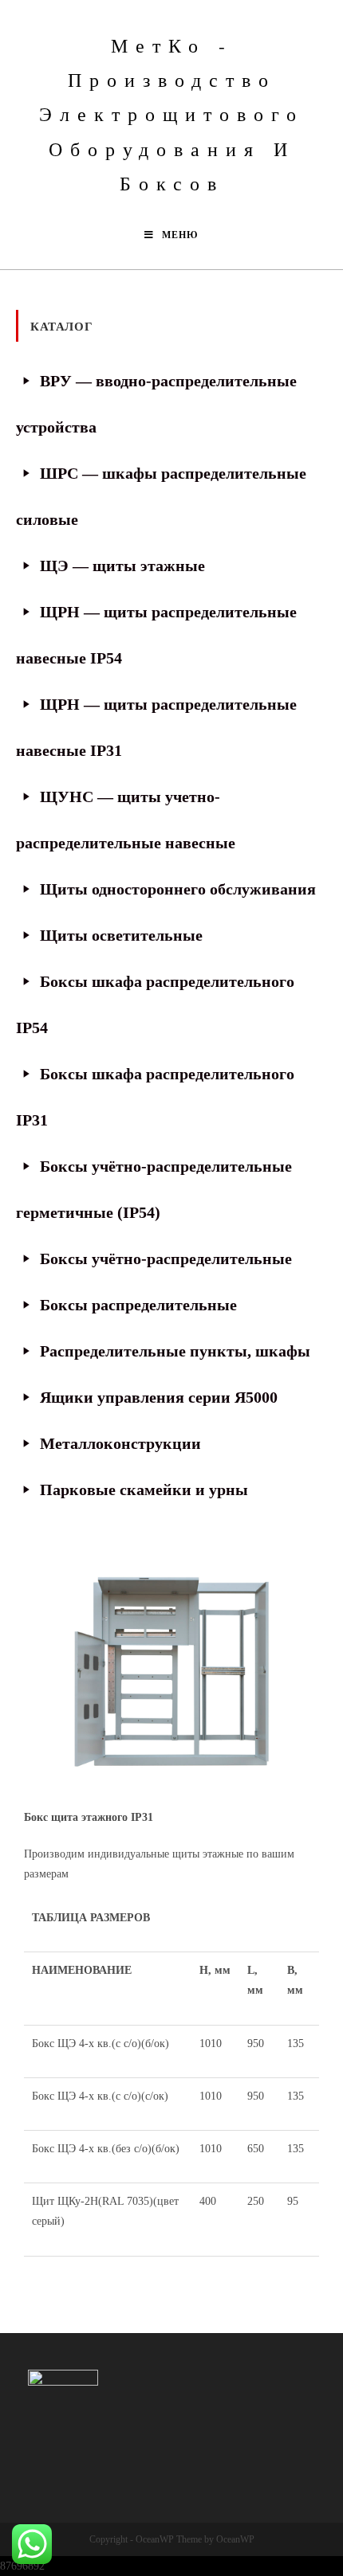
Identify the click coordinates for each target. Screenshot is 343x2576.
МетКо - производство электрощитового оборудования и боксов (171, 114)
